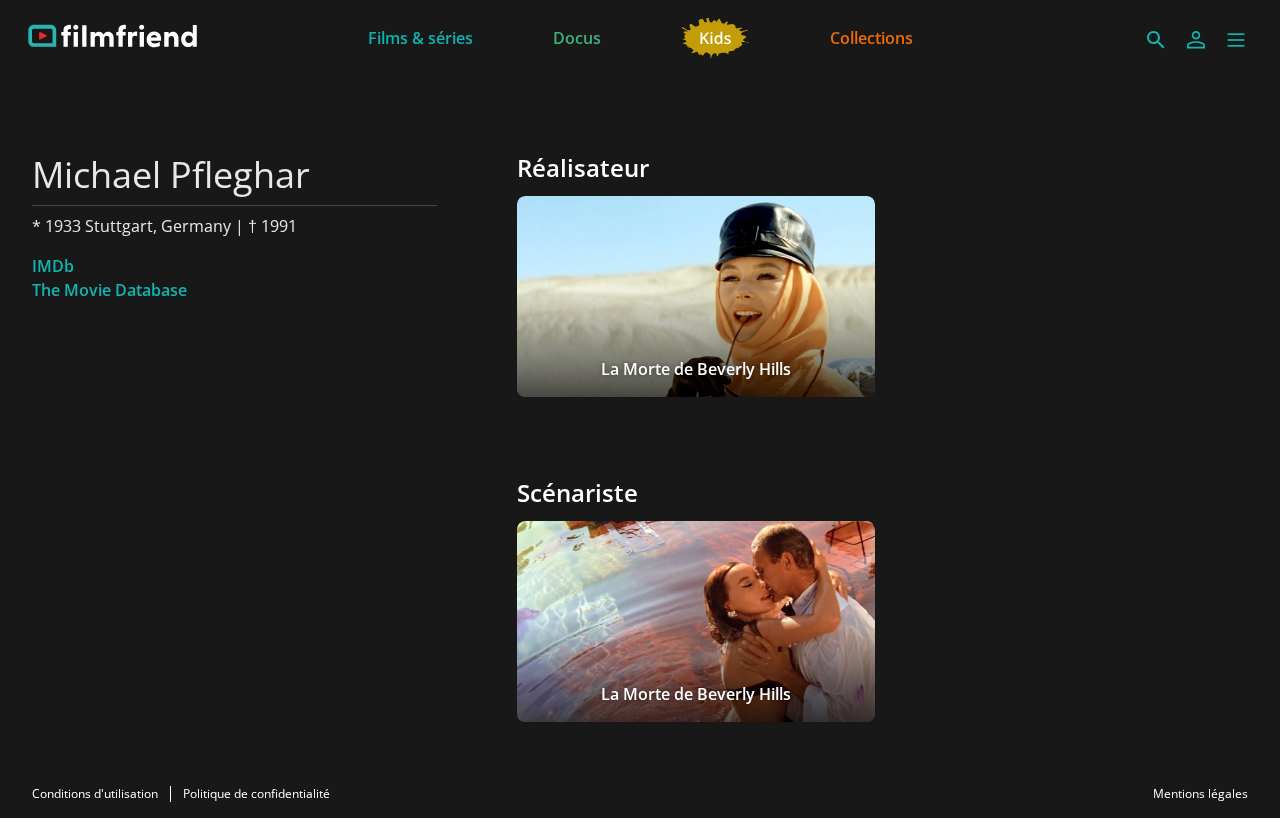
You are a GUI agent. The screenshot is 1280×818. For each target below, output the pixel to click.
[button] (1236, 40)
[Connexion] (1196, 40)
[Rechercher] (1156, 40)
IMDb (53, 266)
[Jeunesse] (715, 36)
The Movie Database (109, 290)
